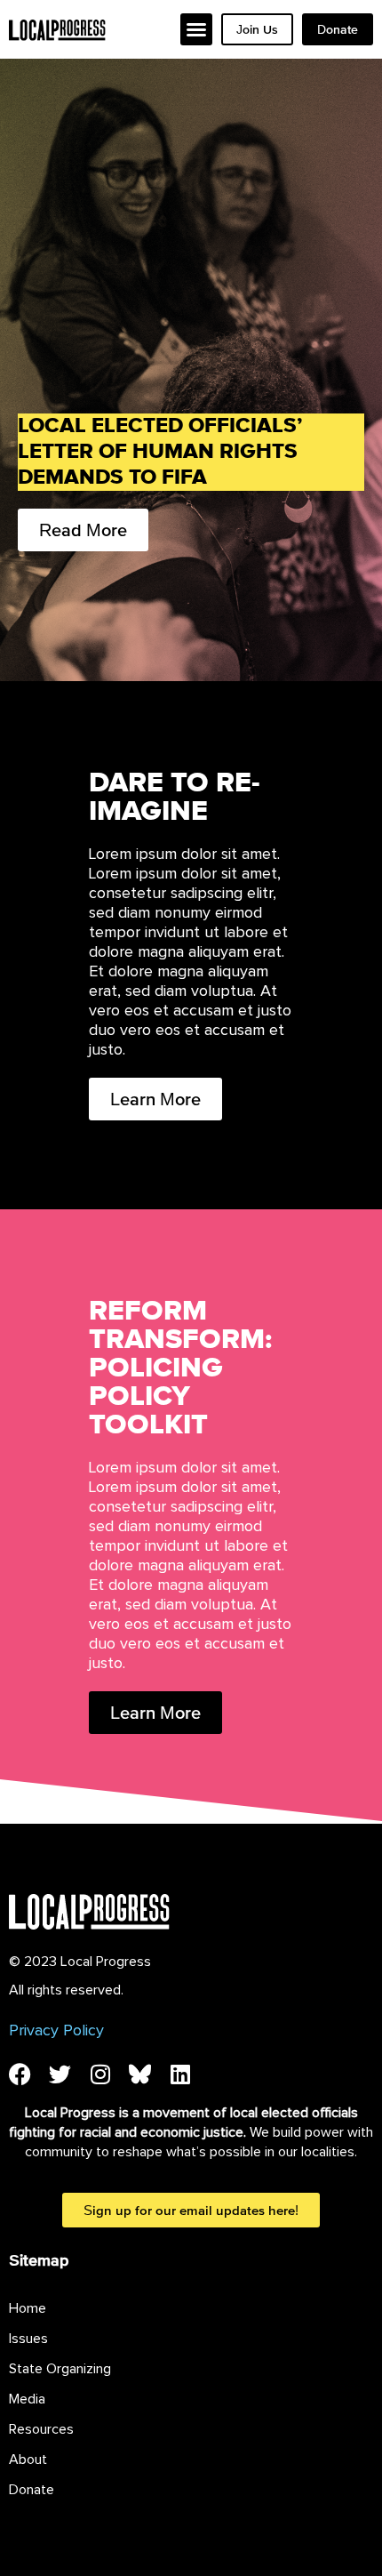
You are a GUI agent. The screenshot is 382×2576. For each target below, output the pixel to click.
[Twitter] (60, 2074)
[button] (196, 29)
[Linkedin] (180, 2074)
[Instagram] (100, 2074)
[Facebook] (20, 2074)
